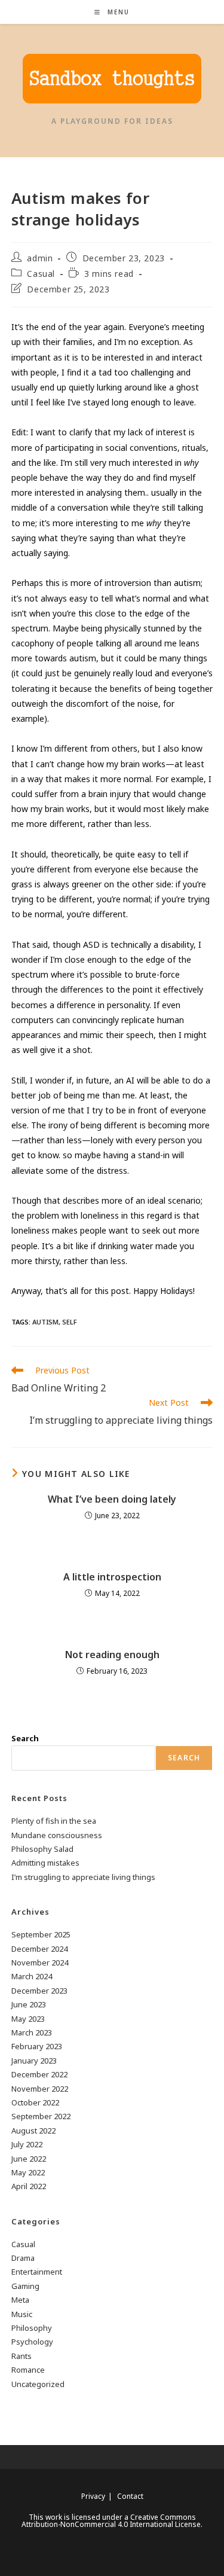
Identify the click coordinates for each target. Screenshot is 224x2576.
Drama (23, 2258)
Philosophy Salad (42, 1849)
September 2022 (41, 2116)
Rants (22, 2356)
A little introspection (112, 1577)
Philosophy (32, 2328)
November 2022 (40, 2089)
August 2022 (33, 2131)
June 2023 (29, 2004)
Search (25, 1738)
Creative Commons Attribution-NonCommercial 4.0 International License (111, 2521)
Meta (20, 2300)
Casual (41, 274)
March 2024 (32, 1976)
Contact (130, 2496)
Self (70, 1322)
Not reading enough (112, 1655)
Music (22, 2314)
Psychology (32, 2342)
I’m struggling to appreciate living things (83, 1877)
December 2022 (39, 2074)
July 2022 (27, 2144)
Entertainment (37, 2272)
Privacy (93, 2496)
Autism (45, 1322)
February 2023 (37, 2046)
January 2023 (34, 2061)
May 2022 (28, 2172)
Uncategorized (38, 2384)
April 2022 (29, 2186)
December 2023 (39, 1991)
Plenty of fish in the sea (54, 1821)
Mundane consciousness (57, 1835)
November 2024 (40, 1962)
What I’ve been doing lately (112, 1499)
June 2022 (29, 2159)
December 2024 (39, 1949)
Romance (28, 2370)
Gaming (25, 2286)
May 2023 (28, 2019)
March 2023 (32, 2032)
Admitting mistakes (45, 1863)
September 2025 (41, 1934)
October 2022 (35, 2102)
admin (40, 258)
